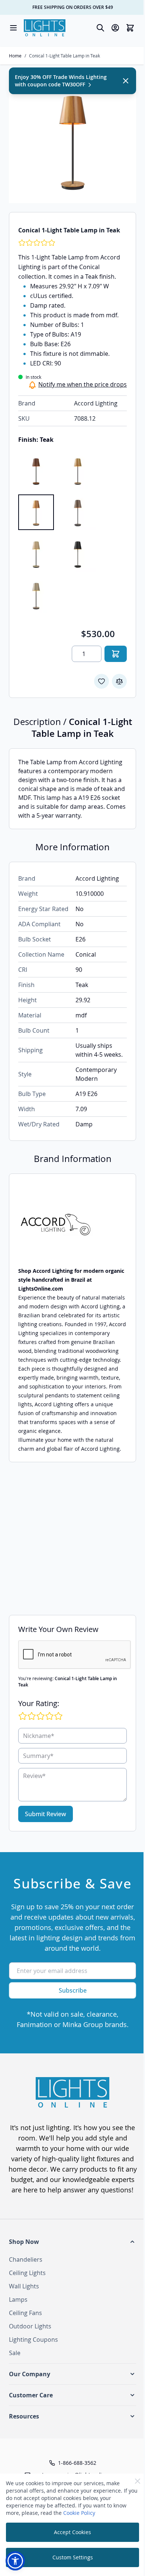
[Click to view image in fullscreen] (72, 140)
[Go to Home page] (45, 28)
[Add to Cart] (116, 654)
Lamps (18, 2299)
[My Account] (115, 28)
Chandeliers (26, 2259)
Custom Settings (73, 2557)
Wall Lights (24, 2286)
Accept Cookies (72, 2532)
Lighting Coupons (33, 2340)
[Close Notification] (126, 81)
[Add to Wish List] (101, 681)
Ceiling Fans (25, 2313)
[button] (72, 2242)
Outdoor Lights (30, 2326)
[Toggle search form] (100, 28)
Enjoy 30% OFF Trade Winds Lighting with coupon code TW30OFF (61, 81)
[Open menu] (13, 28)
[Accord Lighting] (72, 1224)
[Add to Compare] (119, 681)
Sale (15, 2353)
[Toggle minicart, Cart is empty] (130, 28)
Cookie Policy (79, 2513)
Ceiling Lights (27, 2273)
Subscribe (73, 1990)
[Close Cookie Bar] (138, 2481)
